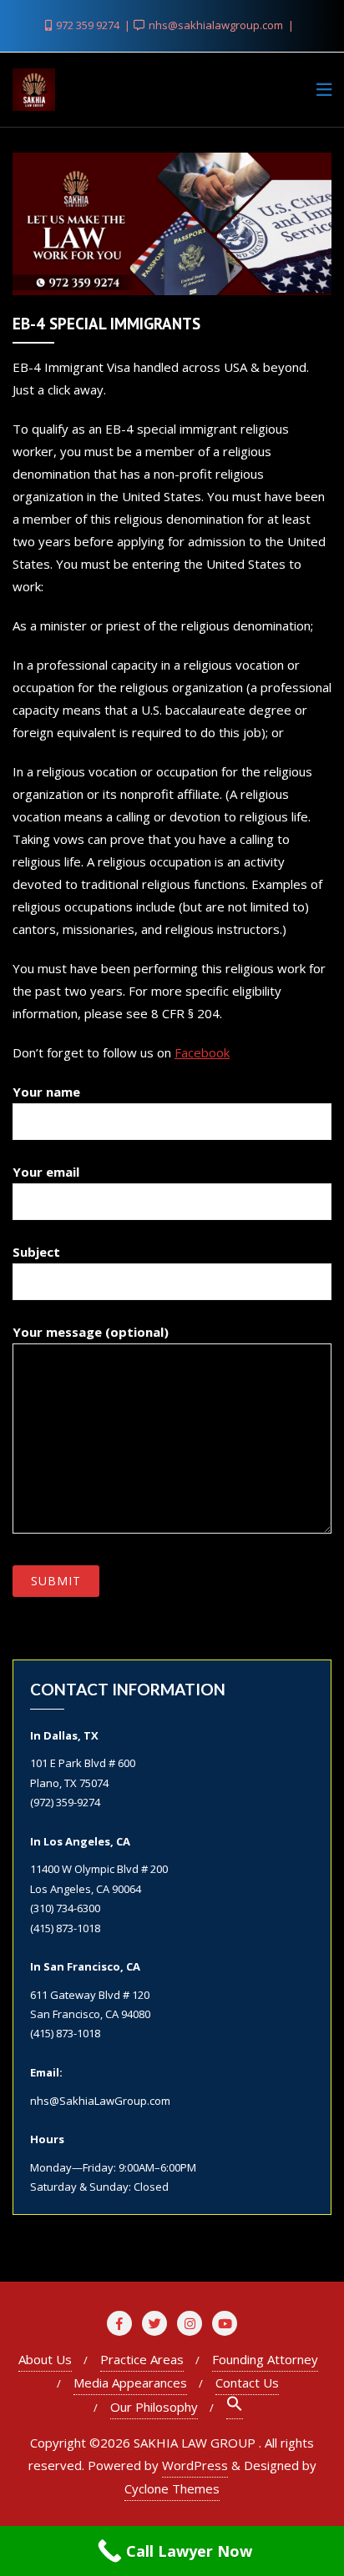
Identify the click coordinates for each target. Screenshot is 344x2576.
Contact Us (247, 2383)
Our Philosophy (154, 2407)
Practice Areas (142, 2359)
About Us (45, 2359)
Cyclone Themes (172, 2488)
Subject (36, 1252)
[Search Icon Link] (235, 2407)
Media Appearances (130, 2383)
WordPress (195, 2465)
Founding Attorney (265, 2359)
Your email (46, 1172)
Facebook (202, 1052)
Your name (46, 1092)
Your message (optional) (91, 1332)
